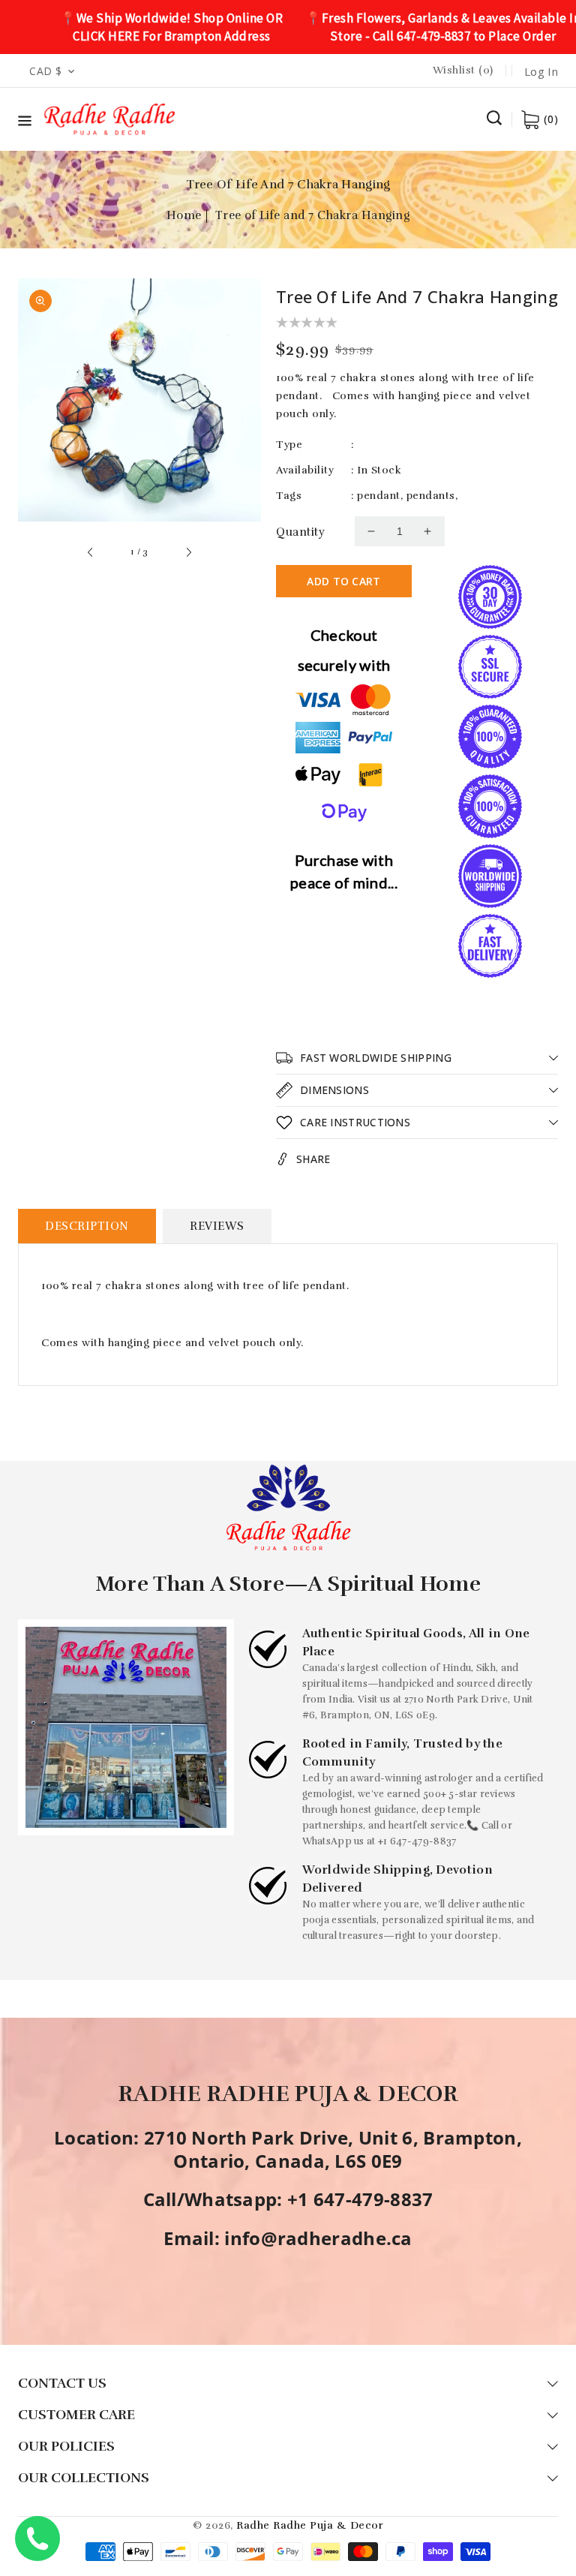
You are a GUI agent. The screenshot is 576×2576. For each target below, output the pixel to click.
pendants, (432, 496)
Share (313, 1159)
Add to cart (343, 581)
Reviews (217, 1226)
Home (184, 215)
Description (87, 1226)
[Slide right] (188, 552)
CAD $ (46, 71)
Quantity (300, 532)
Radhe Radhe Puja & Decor (310, 2525)
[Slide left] (91, 552)
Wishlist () (463, 70)
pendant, (380, 496)
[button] (25, 123)
